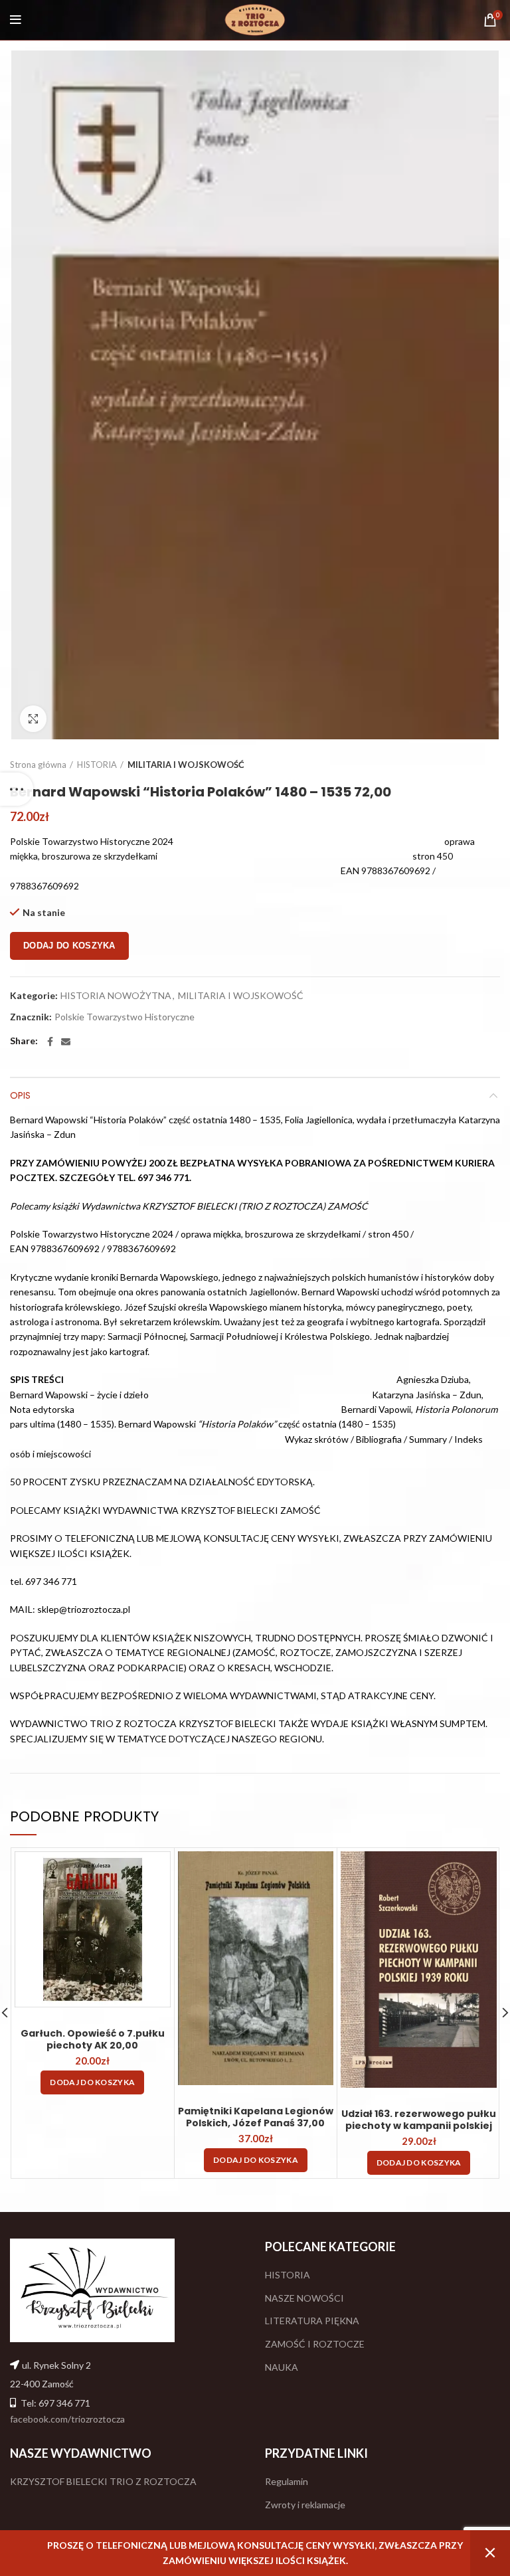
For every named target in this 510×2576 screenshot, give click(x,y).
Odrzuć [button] (490, 2553)
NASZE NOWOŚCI (304, 2298)
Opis (20, 1095)
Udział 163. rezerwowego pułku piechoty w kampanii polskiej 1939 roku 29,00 (419, 2126)
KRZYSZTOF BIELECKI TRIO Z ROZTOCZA (103, 2481)
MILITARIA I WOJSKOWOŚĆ (186, 765)
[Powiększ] (33, 719)
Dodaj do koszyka (69, 946)
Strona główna (38, 765)
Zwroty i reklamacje (305, 2505)
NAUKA (282, 2367)
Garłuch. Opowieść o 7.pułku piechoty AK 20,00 (93, 2039)
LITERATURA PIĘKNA (312, 2321)
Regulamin (287, 2481)
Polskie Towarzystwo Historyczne (125, 1017)
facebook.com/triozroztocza (67, 2419)
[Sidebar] (17, 789)
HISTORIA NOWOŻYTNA (116, 996)
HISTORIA (97, 765)
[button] (92, 2082)
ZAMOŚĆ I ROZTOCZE (315, 2344)
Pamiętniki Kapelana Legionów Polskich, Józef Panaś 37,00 (256, 2117)
